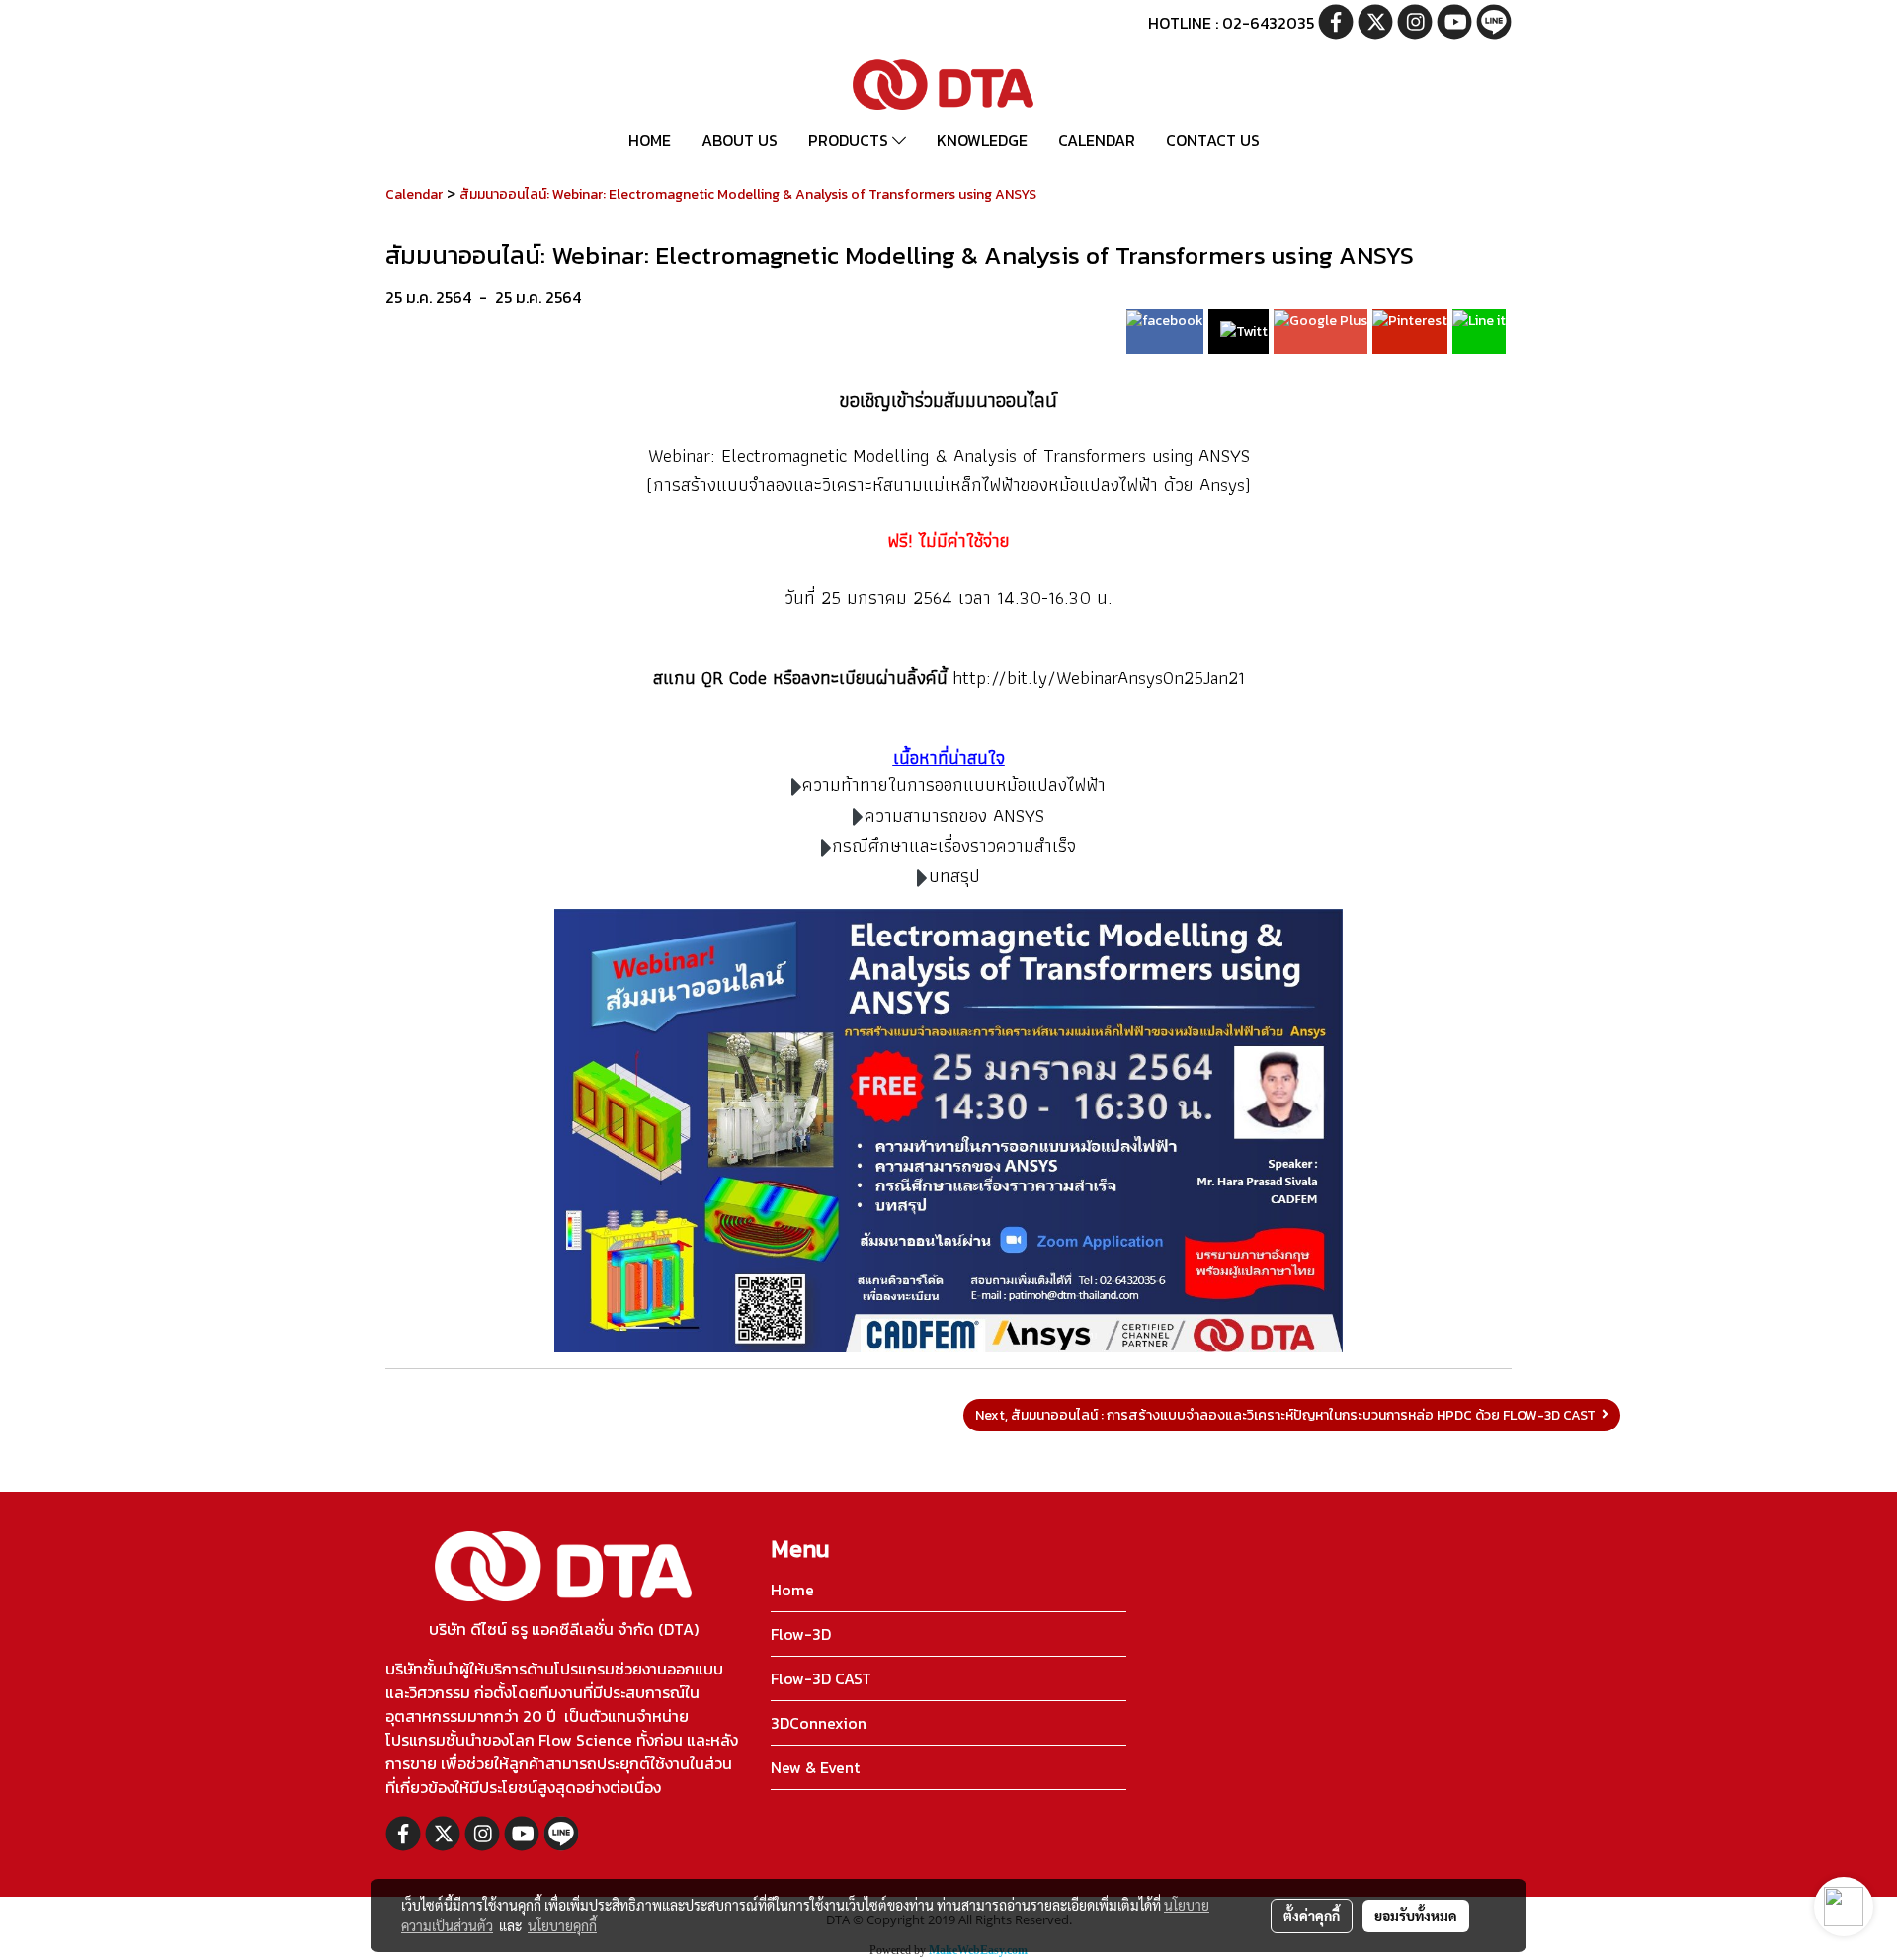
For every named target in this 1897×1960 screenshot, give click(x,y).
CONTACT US (1213, 140)
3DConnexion (819, 1723)
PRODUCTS (850, 140)
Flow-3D (801, 1634)
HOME (650, 140)
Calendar (414, 194)
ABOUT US (740, 140)
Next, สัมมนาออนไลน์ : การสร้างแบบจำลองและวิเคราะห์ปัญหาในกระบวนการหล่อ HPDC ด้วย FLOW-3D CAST (1288, 1415)
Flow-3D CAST (821, 1678)
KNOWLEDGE (982, 140)
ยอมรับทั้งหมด (1416, 1916)
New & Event (815, 1767)
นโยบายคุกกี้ (562, 1925)
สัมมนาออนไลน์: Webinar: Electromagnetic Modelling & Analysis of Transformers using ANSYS (748, 194)
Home (792, 1590)
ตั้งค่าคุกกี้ (1312, 1916)
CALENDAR (1097, 140)
